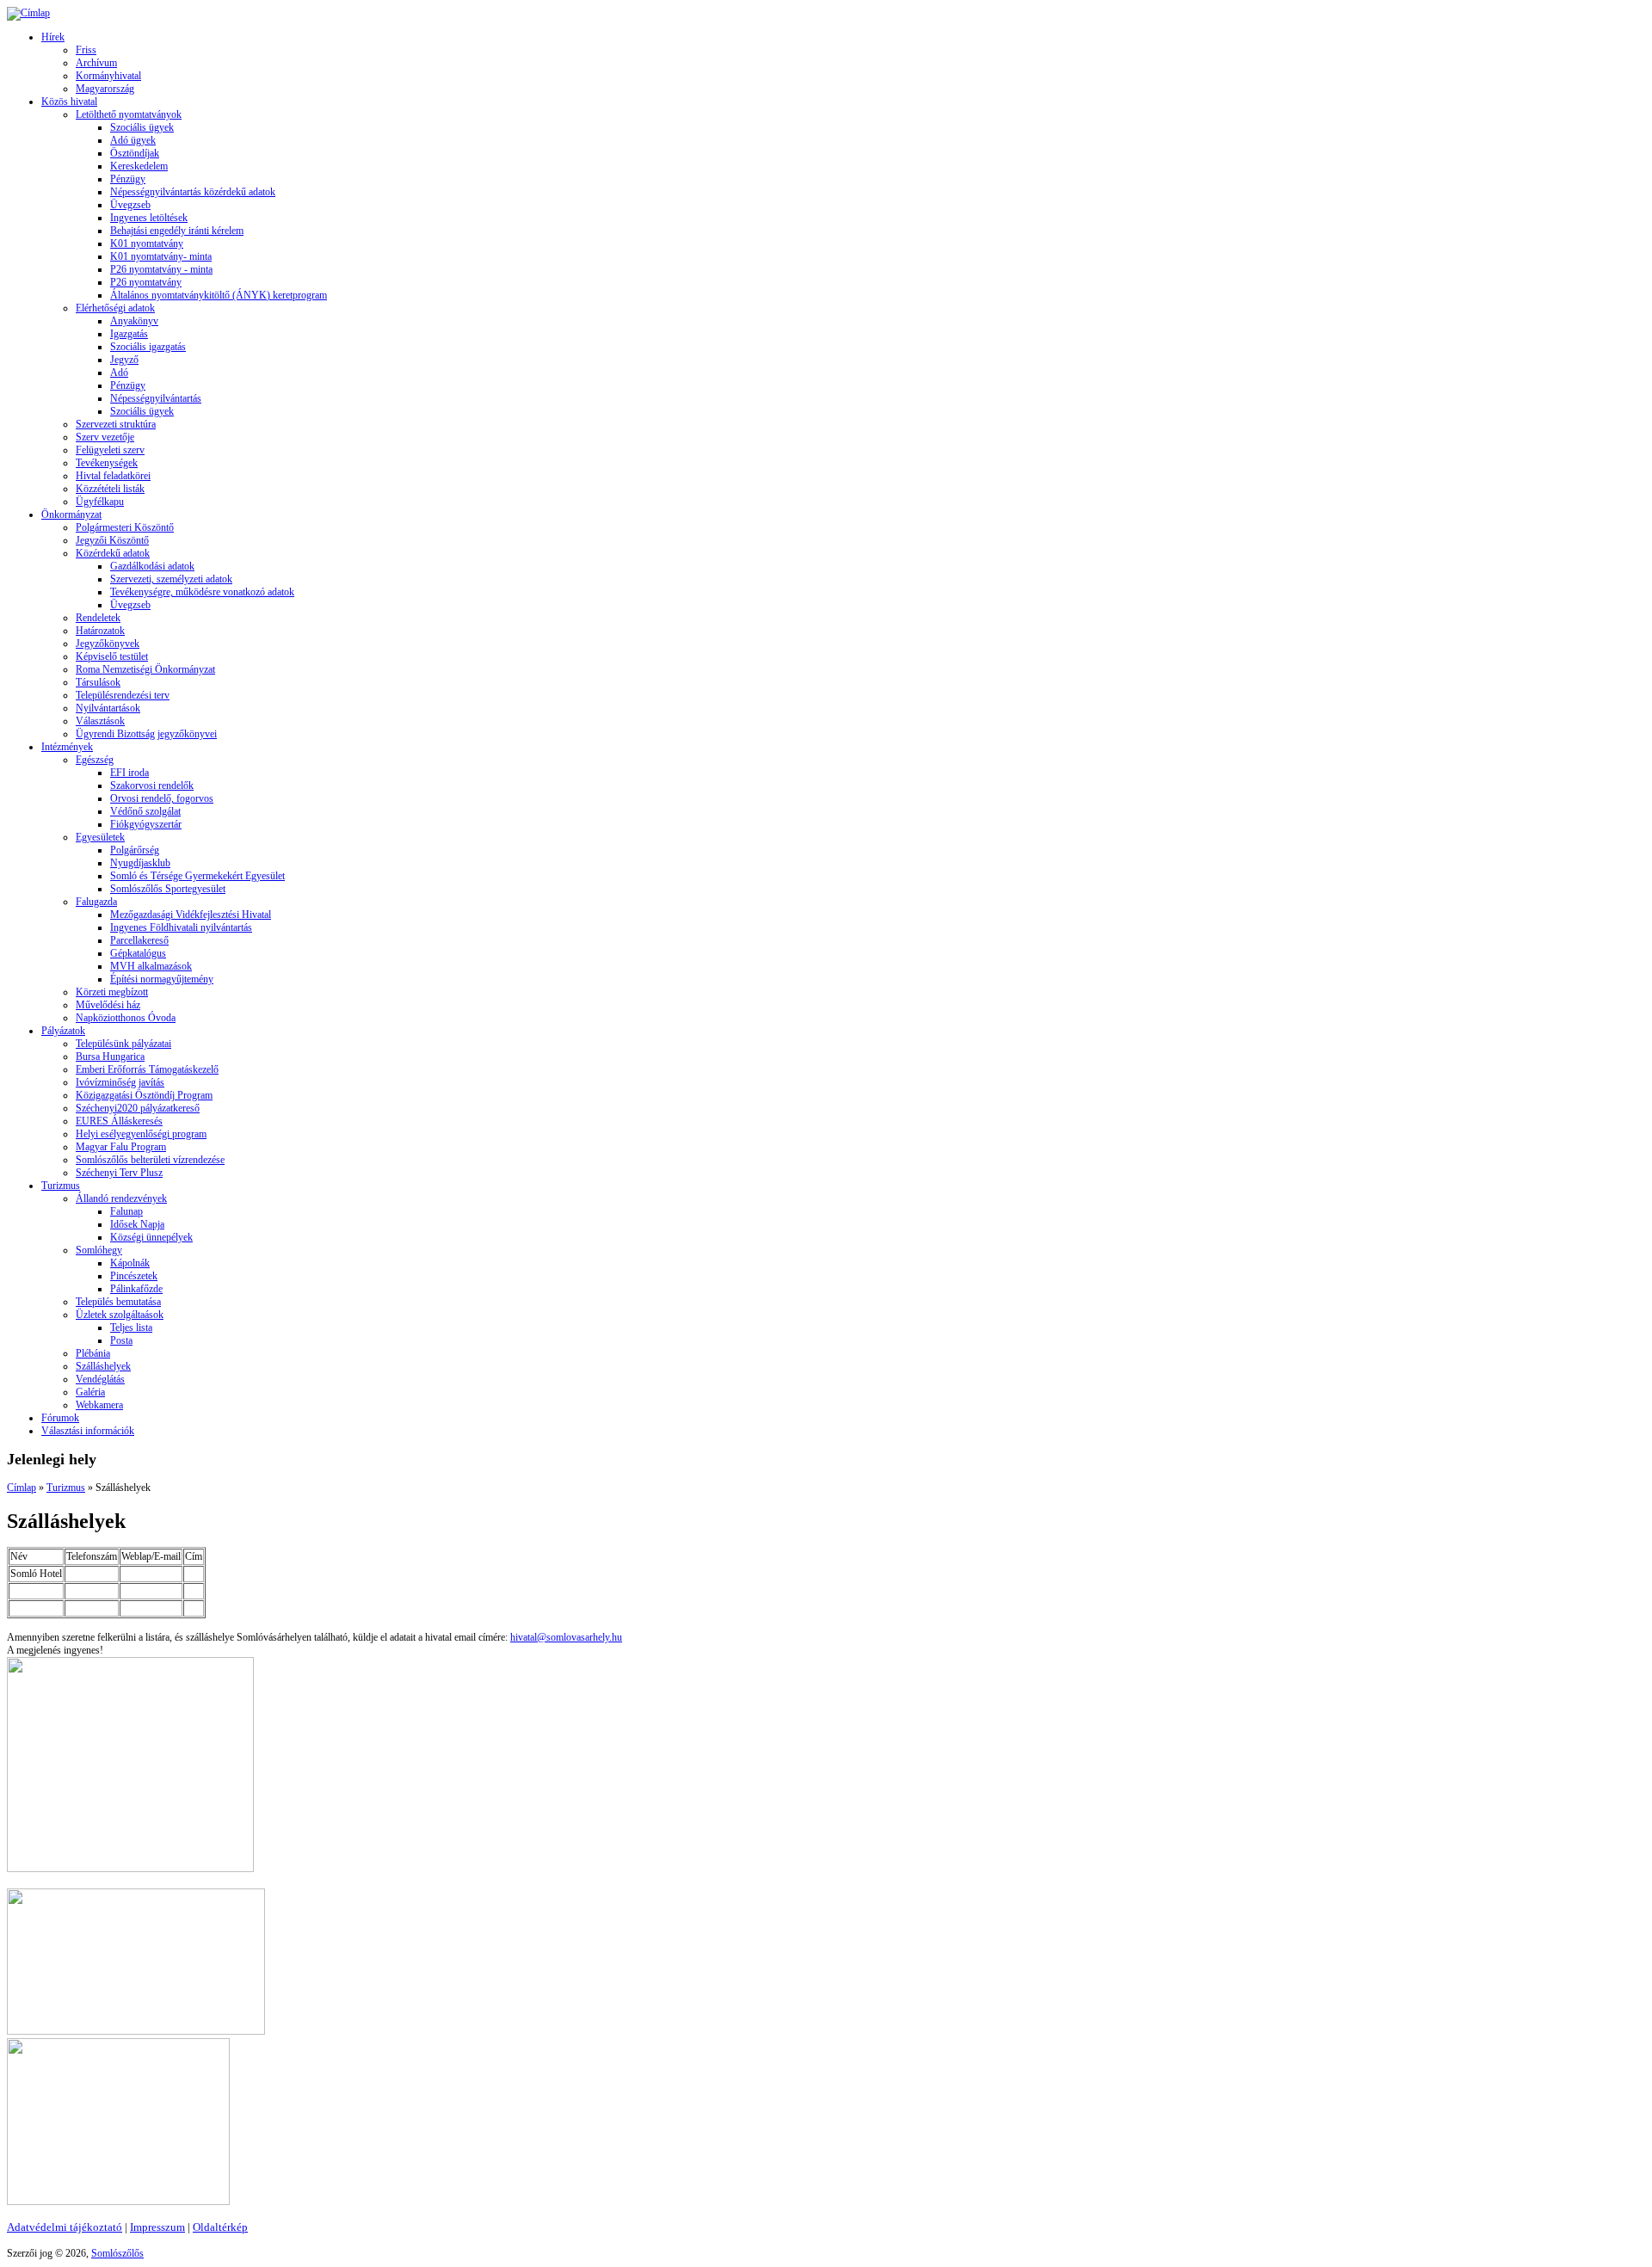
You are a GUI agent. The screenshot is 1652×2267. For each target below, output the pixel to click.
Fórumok (60, 1418)
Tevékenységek (107, 463)
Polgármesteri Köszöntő (125, 527)
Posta (121, 1340)
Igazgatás (129, 334)
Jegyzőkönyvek (108, 644)
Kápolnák (130, 1263)
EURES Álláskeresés (119, 1121)
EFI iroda (129, 773)
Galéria (90, 1392)
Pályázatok (63, 1031)
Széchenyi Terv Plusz (119, 1173)
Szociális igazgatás (148, 347)
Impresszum (157, 2227)
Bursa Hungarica (110, 1056)
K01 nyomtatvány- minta (161, 256)
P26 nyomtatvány (146, 282)
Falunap (126, 1211)
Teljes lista (131, 1328)
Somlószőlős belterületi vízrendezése (150, 1160)
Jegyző (124, 360)
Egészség (95, 760)
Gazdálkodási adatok (152, 566)
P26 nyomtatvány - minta (161, 269)
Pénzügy (128, 179)
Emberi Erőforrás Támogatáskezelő (147, 1069)
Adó (119, 373)
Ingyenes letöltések (149, 218)
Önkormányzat (71, 514)
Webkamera (99, 1405)
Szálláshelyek (103, 1366)
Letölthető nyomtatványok (129, 114)
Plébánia (93, 1353)
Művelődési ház (108, 1005)
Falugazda (96, 902)
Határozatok (100, 631)
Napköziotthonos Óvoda (126, 1018)
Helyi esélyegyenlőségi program (141, 1134)
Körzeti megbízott (112, 992)
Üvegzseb (130, 205)
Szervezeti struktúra (116, 424)
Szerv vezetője (105, 437)
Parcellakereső (139, 940)
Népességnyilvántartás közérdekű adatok (193, 192)
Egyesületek (100, 837)
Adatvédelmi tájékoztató (65, 2227)
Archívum (96, 63)
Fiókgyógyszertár (146, 824)
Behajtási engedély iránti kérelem (177, 231)
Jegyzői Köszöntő (112, 540)
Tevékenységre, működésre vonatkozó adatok (202, 592)
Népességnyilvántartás (156, 398)
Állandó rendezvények (121, 1198)
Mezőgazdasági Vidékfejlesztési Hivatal (191, 915)
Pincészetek (134, 1276)
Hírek (53, 37)
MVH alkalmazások (151, 966)
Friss (86, 50)
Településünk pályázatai (123, 1044)
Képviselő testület (112, 656)
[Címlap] (28, 13)
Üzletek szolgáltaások (120, 1315)
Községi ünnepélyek (151, 1237)
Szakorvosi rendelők (152, 785)
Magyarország (105, 89)
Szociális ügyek (142, 127)
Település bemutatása (118, 1302)
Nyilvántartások (108, 708)
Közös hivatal (69, 102)
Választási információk (88, 1431)
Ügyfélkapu (100, 502)
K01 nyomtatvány (147, 243)
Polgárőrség (135, 850)
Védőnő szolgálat (145, 811)
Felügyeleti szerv (110, 450)
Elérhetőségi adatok (115, 308)
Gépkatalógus (138, 953)
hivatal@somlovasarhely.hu (566, 1637)
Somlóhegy (99, 1250)
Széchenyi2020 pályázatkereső (138, 1108)
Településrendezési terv (123, 695)
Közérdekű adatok (113, 553)
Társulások (98, 682)
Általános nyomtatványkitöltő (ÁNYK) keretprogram (219, 295)
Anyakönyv (134, 321)
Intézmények (67, 747)
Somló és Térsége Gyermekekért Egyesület (197, 876)
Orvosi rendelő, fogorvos (162, 798)
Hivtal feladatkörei (113, 476)
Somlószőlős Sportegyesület (168, 889)
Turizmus (61, 1186)
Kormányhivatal (108, 76)
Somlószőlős (117, 2253)
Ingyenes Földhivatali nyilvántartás (181, 927)
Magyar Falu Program (121, 1147)
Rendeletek (98, 618)
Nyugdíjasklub (140, 863)
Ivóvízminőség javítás (120, 1082)
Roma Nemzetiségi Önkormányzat (145, 669)
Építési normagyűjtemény (162, 979)
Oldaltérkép (220, 2227)
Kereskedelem (139, 166)
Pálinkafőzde (136, 1289)
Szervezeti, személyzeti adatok (171, 579)
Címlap (22, 1488)
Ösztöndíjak (135, 153)
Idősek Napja (137, 1224)
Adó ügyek (133, 140)
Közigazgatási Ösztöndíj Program (144, 1095)
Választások (100, 721)
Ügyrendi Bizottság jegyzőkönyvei (146, 734)
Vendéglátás (100, 1379)
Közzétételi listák (110, 489)
